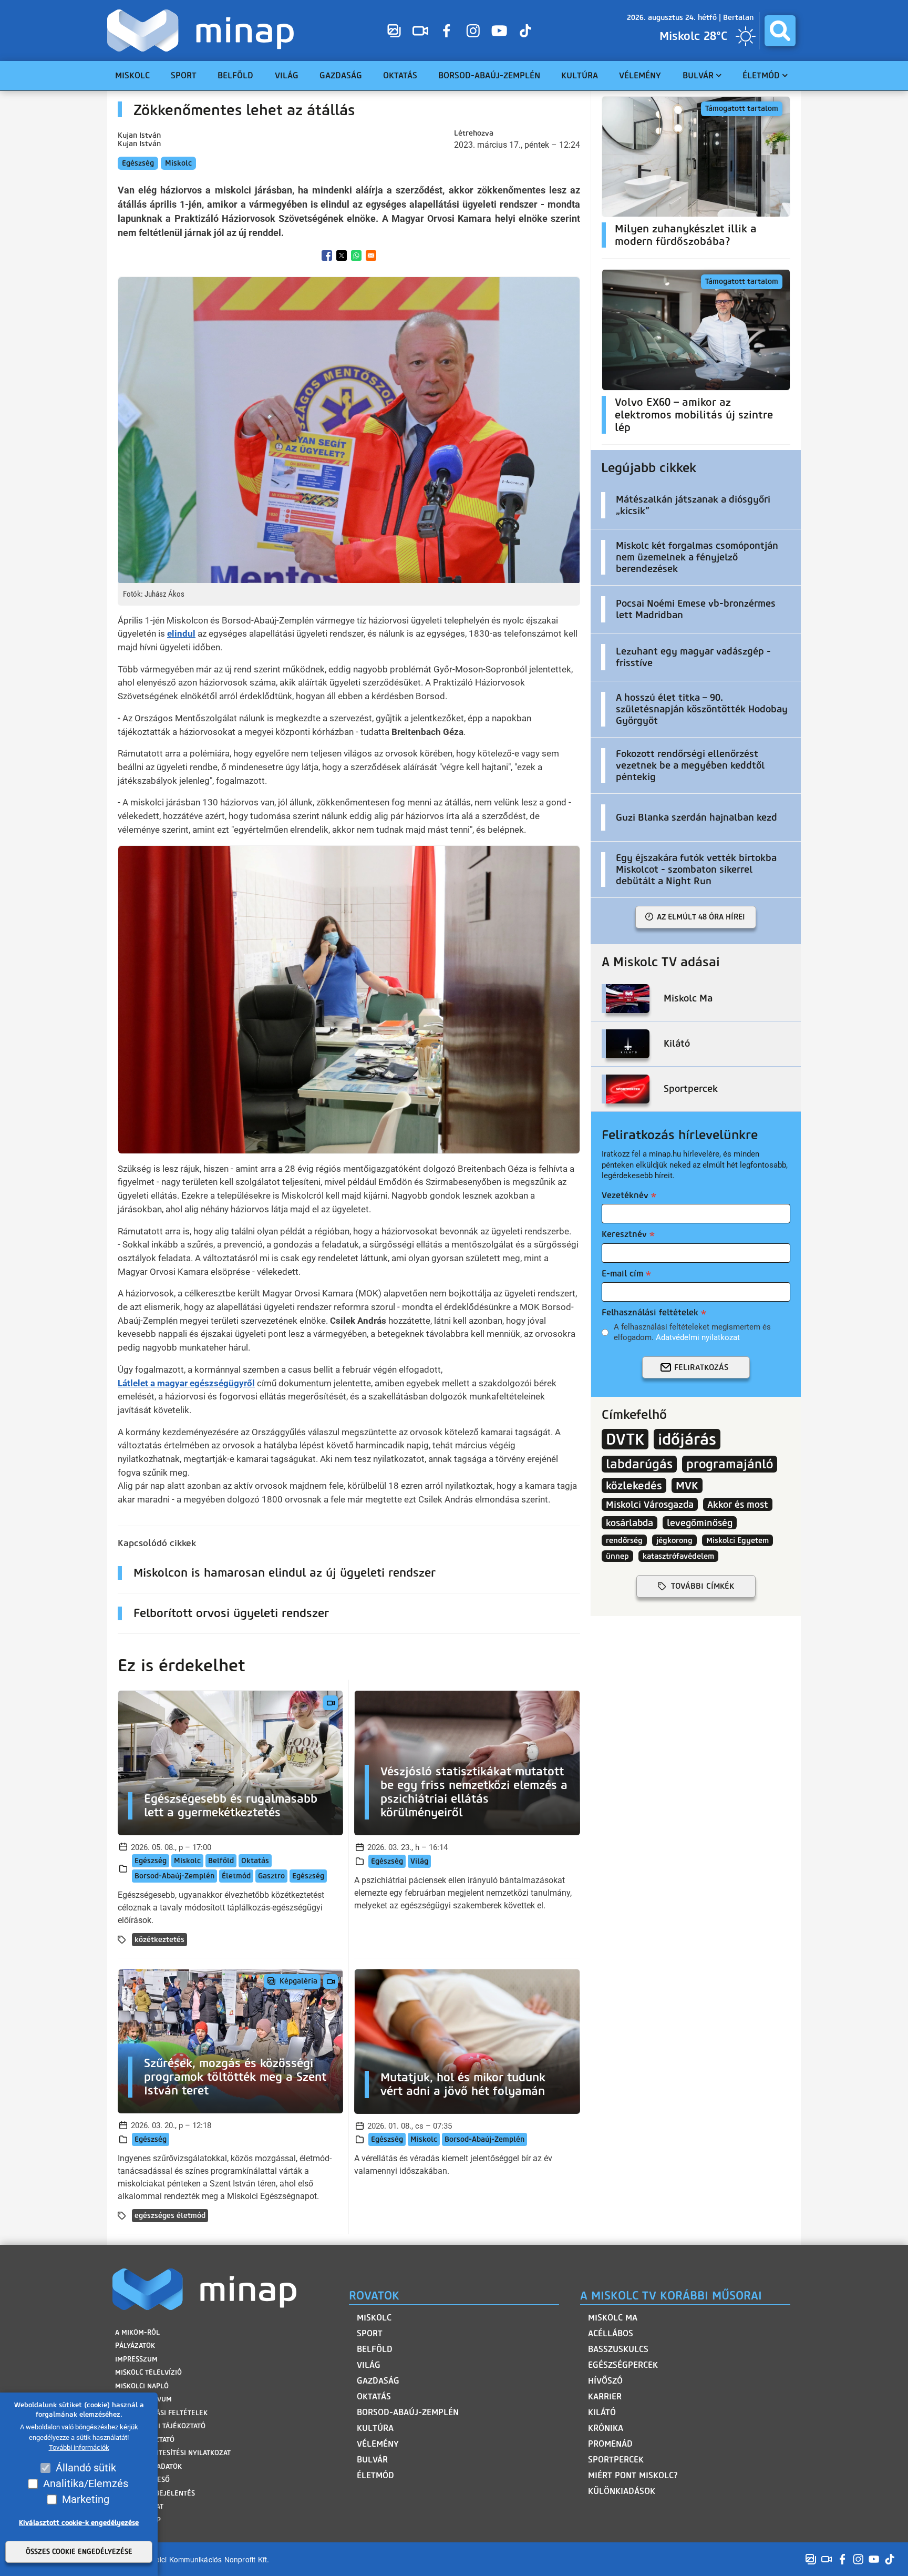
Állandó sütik (86, 2468)
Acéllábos (611, 2333)
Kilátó (602, 2412)
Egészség (138, 163)
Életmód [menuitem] (761, 75)
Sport (370, 2333)
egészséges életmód (170, 2216)
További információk (79, 2448)
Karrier (605, 2396)
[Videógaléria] (420, 30)
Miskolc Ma (613, 2318)
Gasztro (271, 1876)
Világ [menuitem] (287, 75)
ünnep (617, 1556)
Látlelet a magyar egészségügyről (186, 1383)
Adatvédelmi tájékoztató (160, 2426)
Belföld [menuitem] (235, 75)
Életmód (236, 1876)
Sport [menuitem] (184, 75)
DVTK (625, 1439)
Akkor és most (738, 1504)
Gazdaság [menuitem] (341, 75)
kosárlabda (630, 1523)
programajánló (730, 1464)
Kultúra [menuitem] (580, 75)
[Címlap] (203, 30)
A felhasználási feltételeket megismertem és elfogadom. (692, 1332)
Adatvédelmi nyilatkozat (698, 1337)
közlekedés (634, 1485)
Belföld (221, 1861)
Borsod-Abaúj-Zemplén (174, 1876)
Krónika (606, 2428)
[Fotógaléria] (394, 30)
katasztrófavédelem (678, 1556)
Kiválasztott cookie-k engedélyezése (79, 2523)
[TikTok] (525, 30)
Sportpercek (616, 2460)
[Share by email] (371, 255)
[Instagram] (473, 30)
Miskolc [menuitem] (132, 75)
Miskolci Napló (142, 2386)
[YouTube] (499, 30)
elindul (181, 633)
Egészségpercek (623, 2365)
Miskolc (178, 163)
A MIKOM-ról (137, 2332)
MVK (687, 1485)
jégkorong (674, 1540)
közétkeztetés (159, 1940)
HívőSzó (605, 2381)
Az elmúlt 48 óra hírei (701, 917)
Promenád (610, 2444)
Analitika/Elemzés (86, 2483)
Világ (419, 1861)
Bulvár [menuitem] (698, 75)
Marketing (86, 2499)
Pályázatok (135, 2345)
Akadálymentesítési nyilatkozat (173, 2453)
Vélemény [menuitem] (640, 75)
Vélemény (378, 2444)
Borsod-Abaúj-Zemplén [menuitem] (489, 75)
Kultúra (375, 2428)
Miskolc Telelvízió (148, 2372)
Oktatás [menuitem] (400, 75)
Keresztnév (624, 1234)
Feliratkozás (701, 1367)
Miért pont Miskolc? (633, 2475)
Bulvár (372, 2460)
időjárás (687, 1439)
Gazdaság (378, 2381)
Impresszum (136, 2359)
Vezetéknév (625, 1195)
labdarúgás (639, 1464)
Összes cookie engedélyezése (79, 2552)
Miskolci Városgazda (650, 1504)
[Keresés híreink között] (780, 31)
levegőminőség (700, 1523)
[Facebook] (447, 30)
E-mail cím (622, 1274)
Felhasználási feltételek (650, 1312)
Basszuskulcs (618, 2349)
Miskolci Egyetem (737, 1540)
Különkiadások (622, 2491)
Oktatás (255, 1861)
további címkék (703, 1586)
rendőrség (624, 1540)
